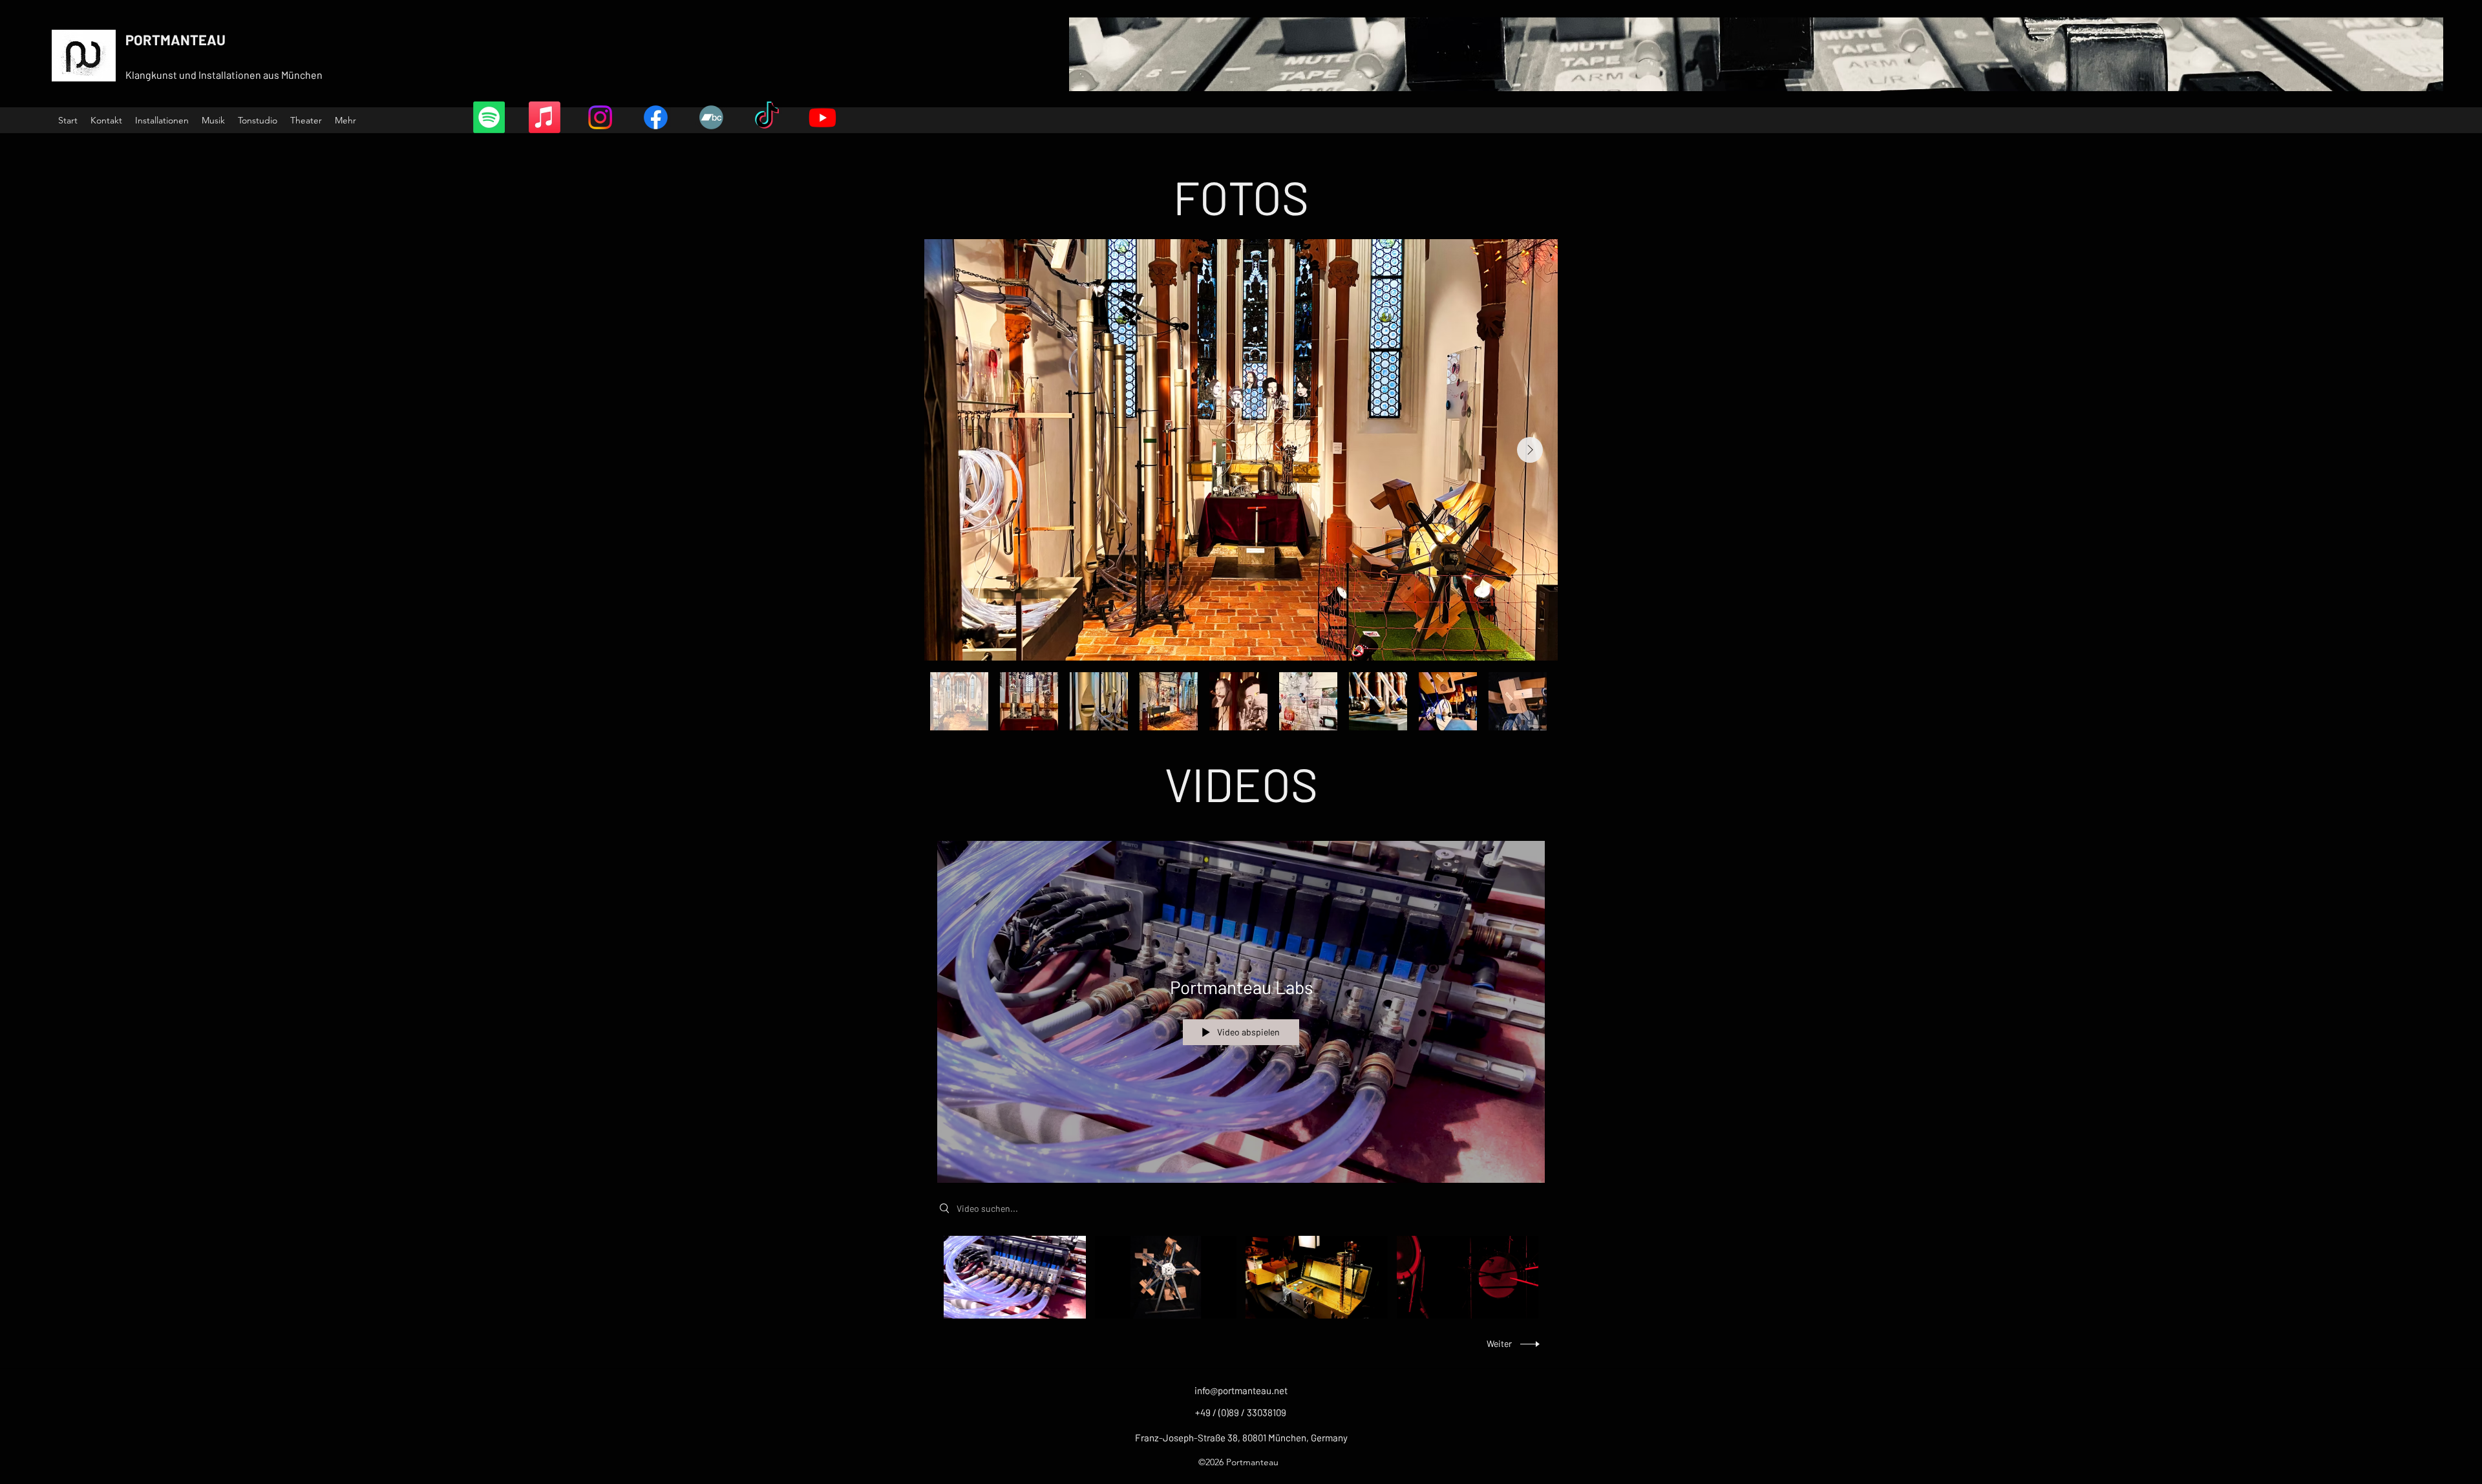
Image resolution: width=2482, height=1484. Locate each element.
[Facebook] (656, 117)
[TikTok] (767, 117)
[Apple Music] (545, 117)
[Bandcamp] (711, 117)
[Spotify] (489, 117)
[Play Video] (1014, 1277)
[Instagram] (600, 117)
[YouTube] (822, 117)
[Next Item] (1530, 450)
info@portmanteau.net (1241, 1390)
